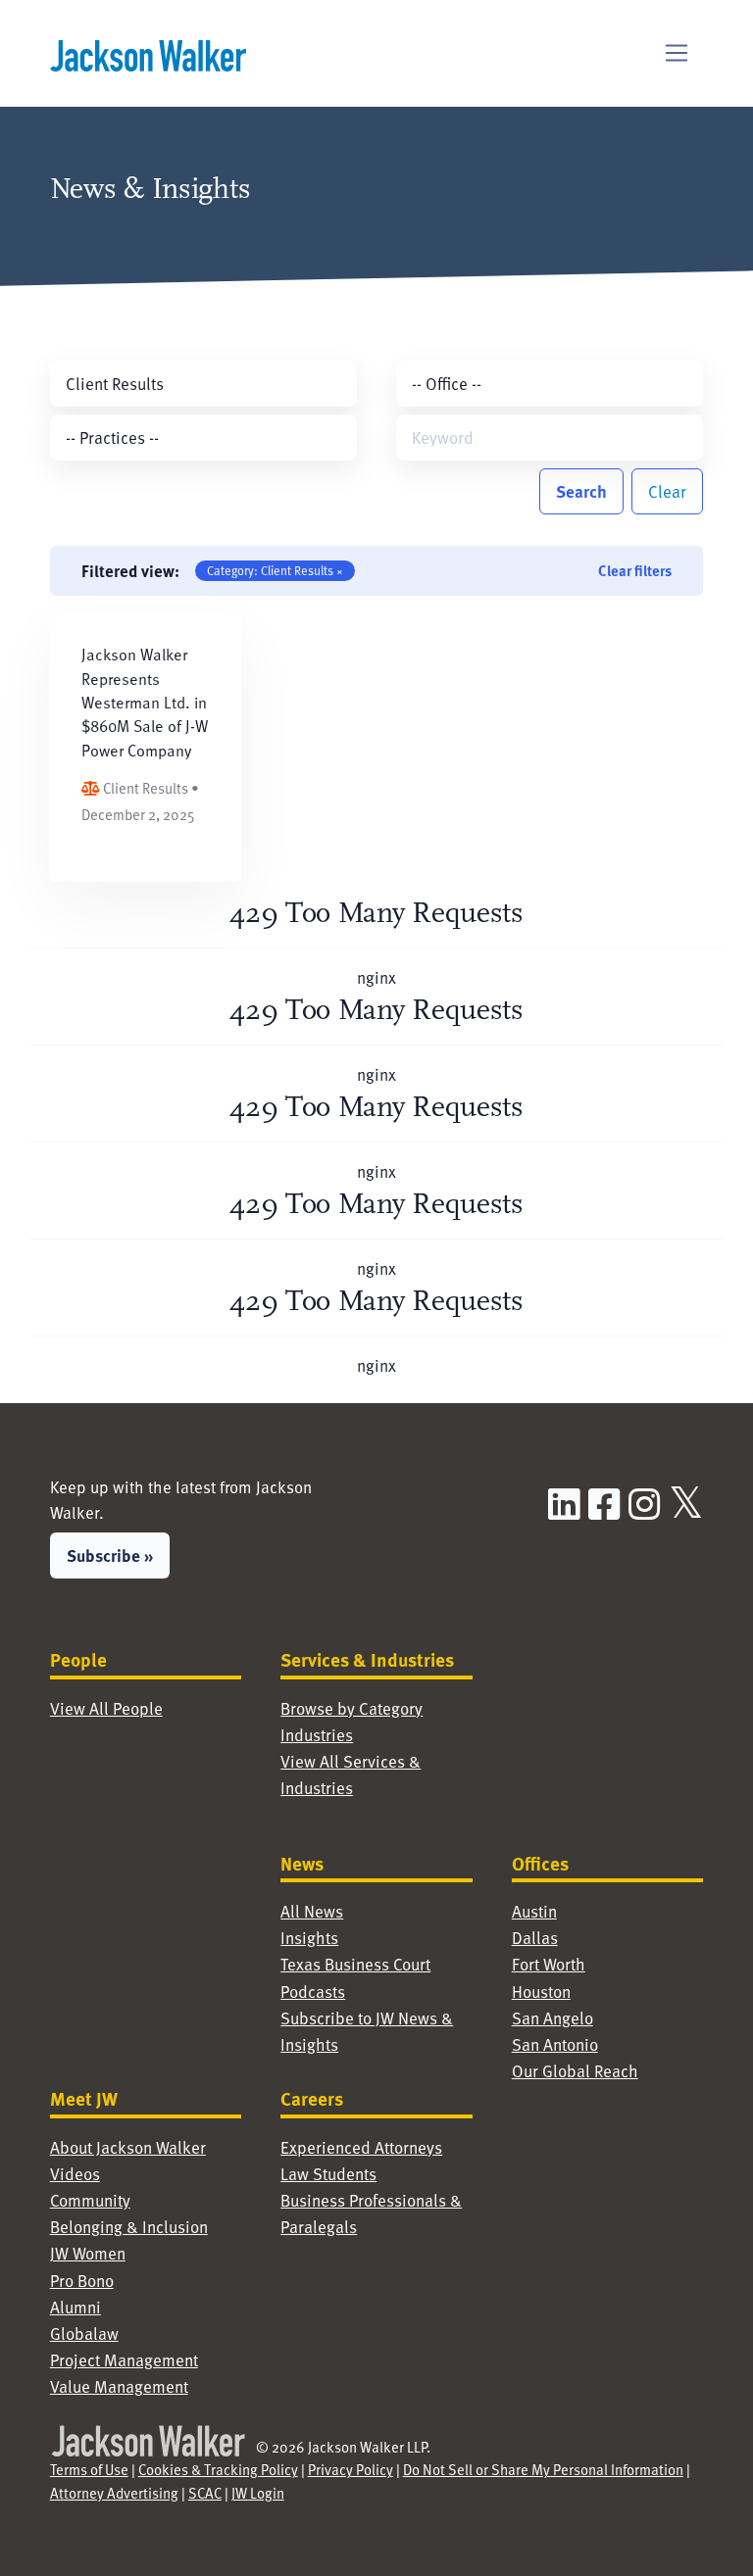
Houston (541, 1991)
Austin (534, 1911)
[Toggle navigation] (677, 53)
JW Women (88, 2253)
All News (312, 1911)
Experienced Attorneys (361, 2147)
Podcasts (313, 1991)
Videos (75, 2173)
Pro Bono (82, 2280)
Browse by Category (351, 1708)
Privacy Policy (351, 2469)
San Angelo (552, 2017)
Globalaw (84, 2333)
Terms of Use (89, 2469)
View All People (106, 1708)
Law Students (328, 2173)
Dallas (535, 1937)
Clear (667, 491)
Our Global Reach (575, 2070)
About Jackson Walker (128, 2147)
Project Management (124, 2359)
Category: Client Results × (275, 570)
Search (581, 491)
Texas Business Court (355, 1964)
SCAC (205, 2493)
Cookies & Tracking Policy (218, 2469)
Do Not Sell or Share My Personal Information (543, 2469)
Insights (309, 1937)
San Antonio (555, 2044)
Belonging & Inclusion (129, 2226)
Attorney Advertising (114, 2493)
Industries (317, 1734)
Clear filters (635, 570)
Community (90, 2200)
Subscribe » (110, 1555)
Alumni (75, 2307)
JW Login (258, 2493)
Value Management (119, 2386)
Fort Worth (549, 1964)
